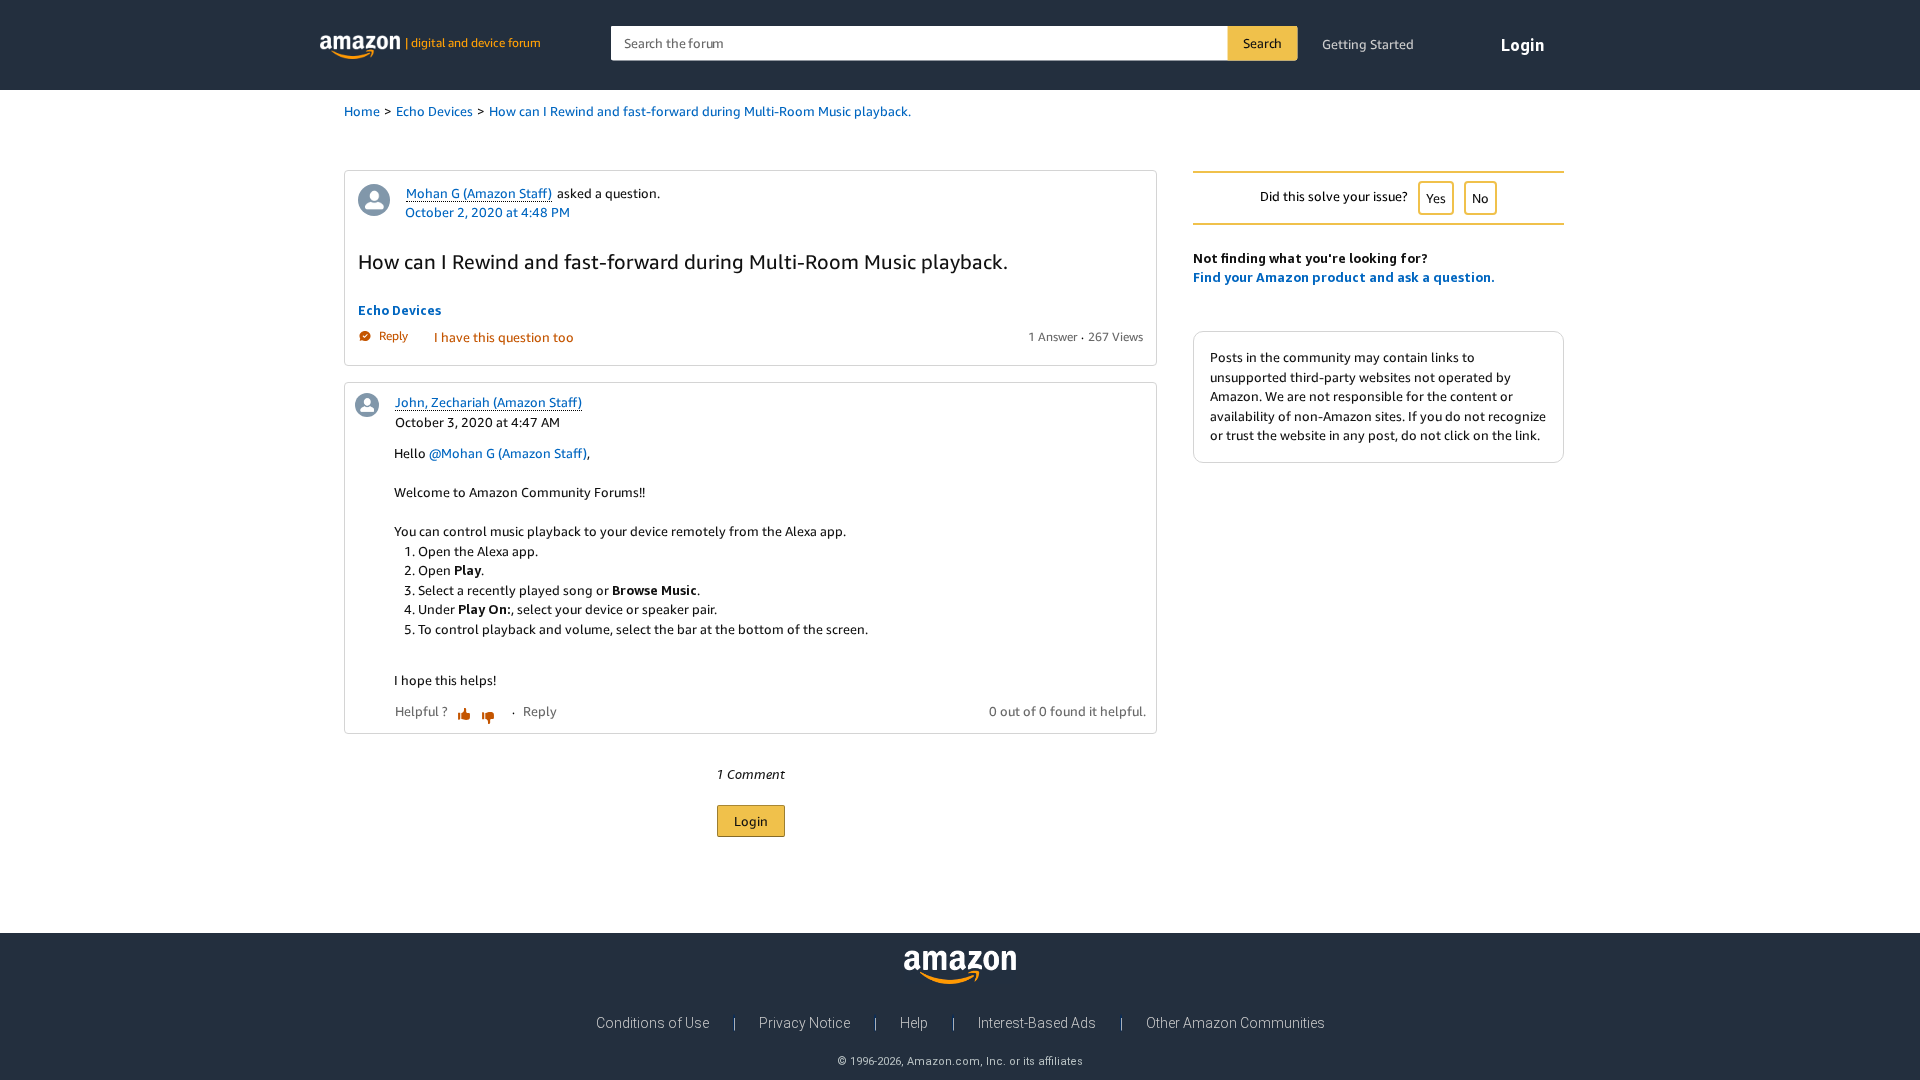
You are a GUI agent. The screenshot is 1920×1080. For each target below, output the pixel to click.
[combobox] (954, 43)
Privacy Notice (804, 1023)
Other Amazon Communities (1235, 1023)
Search (1262, 43)
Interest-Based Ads (1037, 1023)
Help (914, 1023)
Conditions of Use (652, 1023)
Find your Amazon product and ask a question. (1344, 277)
